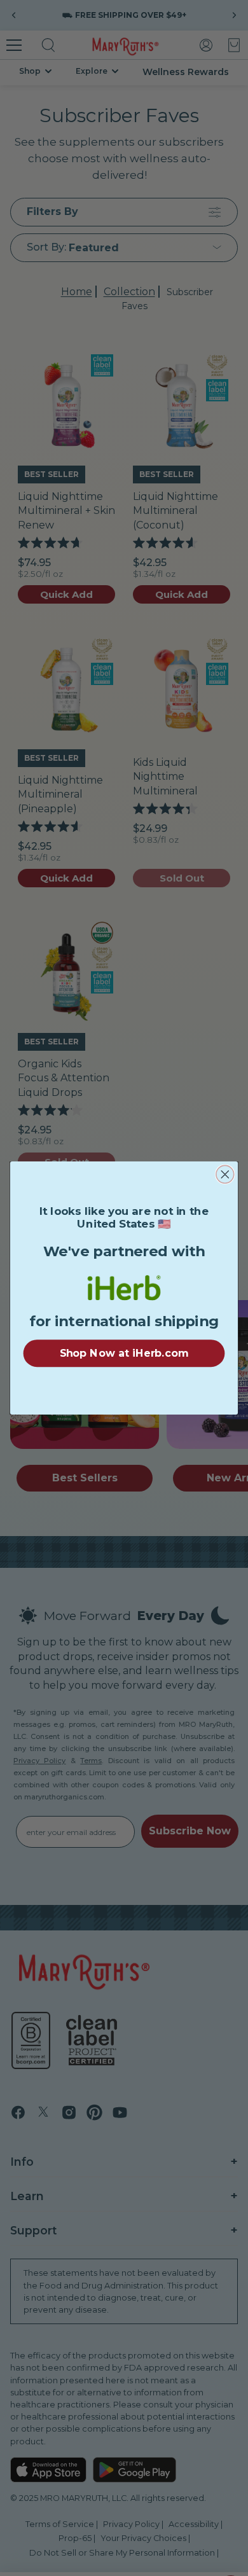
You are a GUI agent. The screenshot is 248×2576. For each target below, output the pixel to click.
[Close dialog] (225, 1174)
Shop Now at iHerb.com (124, 1353)
